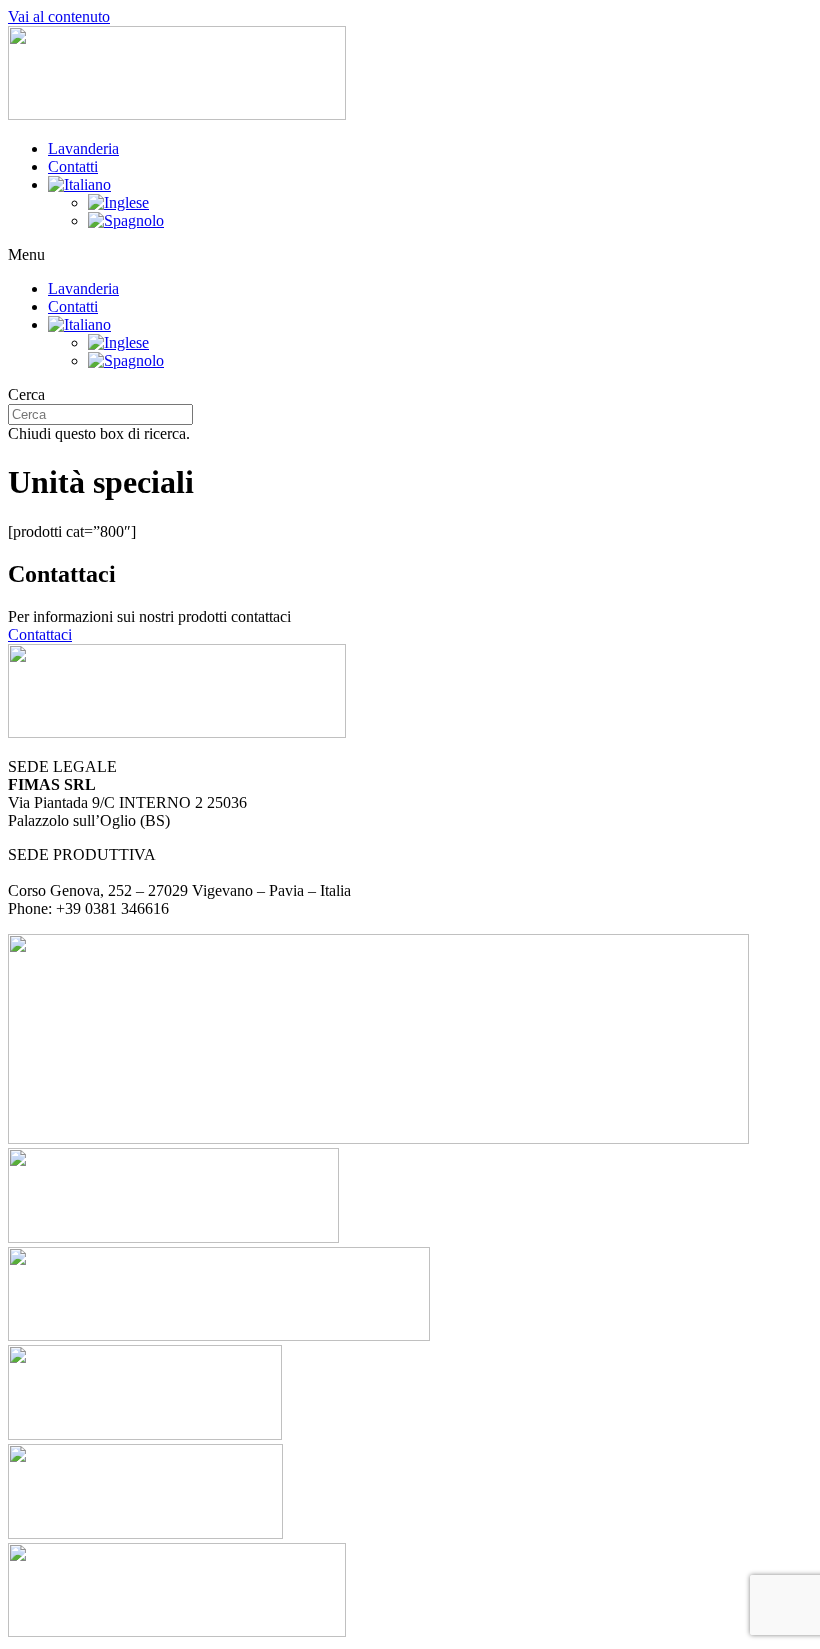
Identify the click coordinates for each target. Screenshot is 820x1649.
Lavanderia (83, 148)
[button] (410, 255)
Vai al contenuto (59, 16)
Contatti (73, 166)
